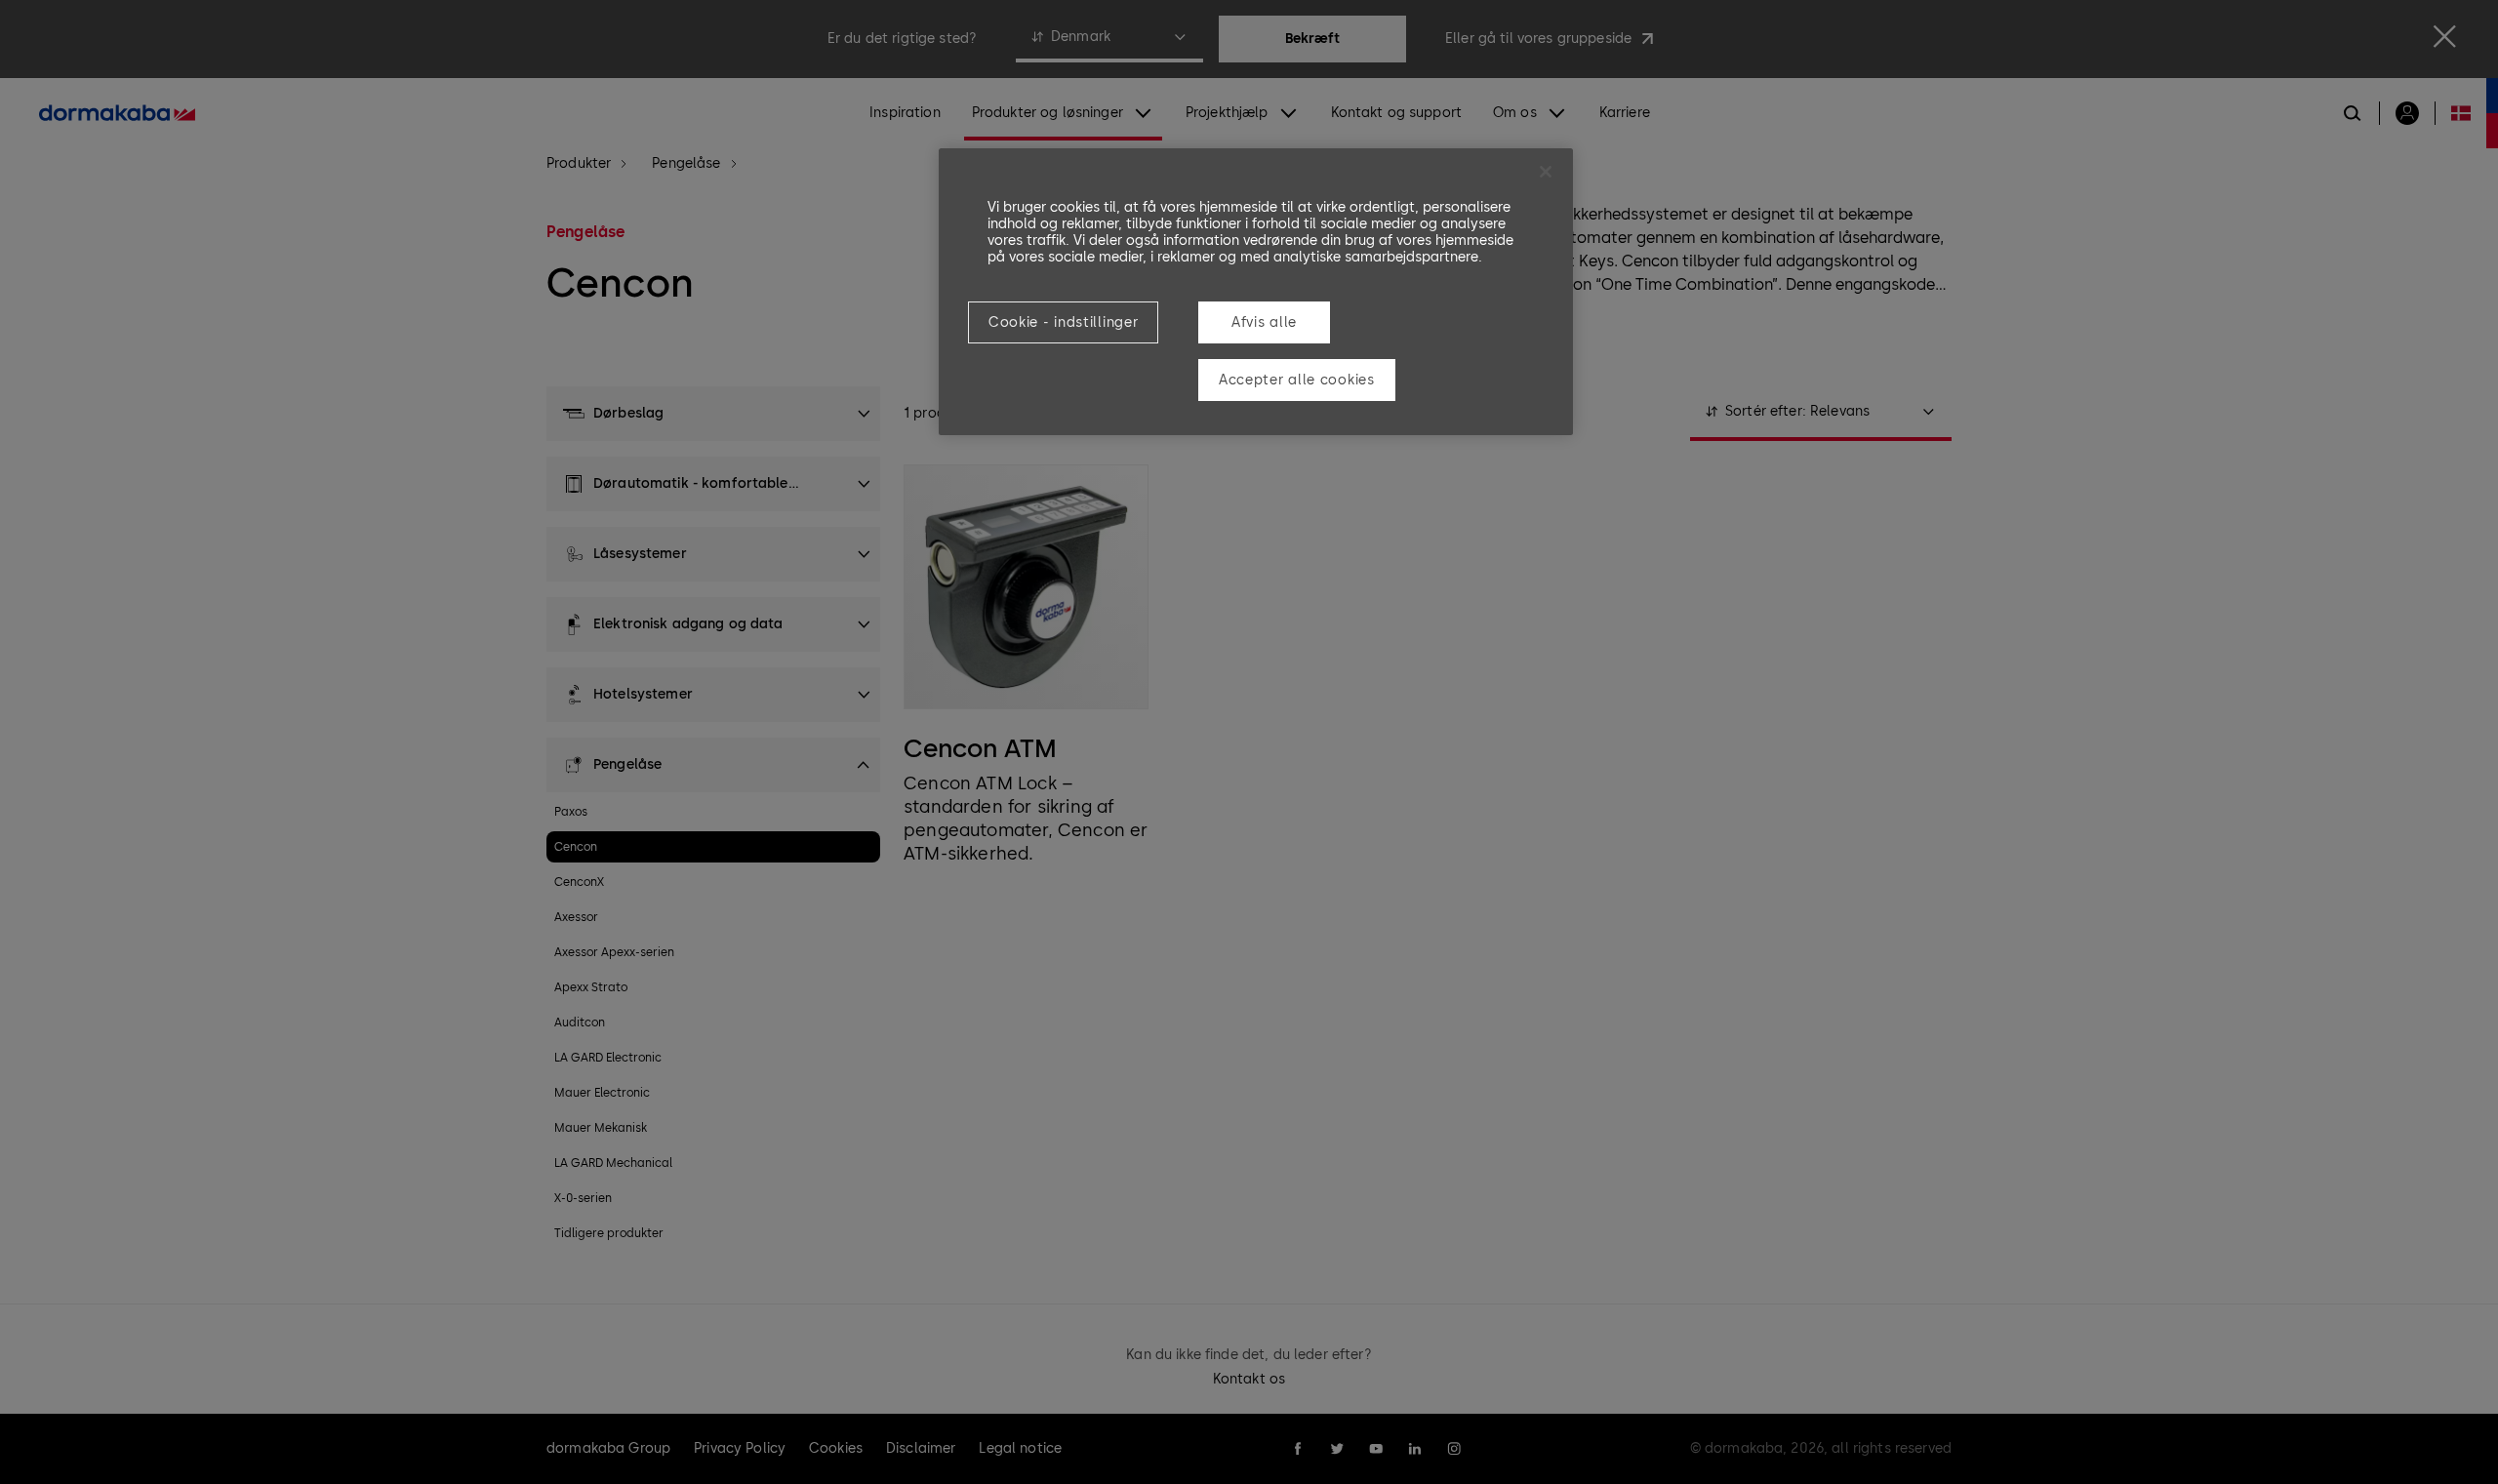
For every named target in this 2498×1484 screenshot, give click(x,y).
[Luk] (1546, 172)
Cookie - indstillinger (1063, 322)
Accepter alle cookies (1297, 380)
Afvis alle (1264, 322)
